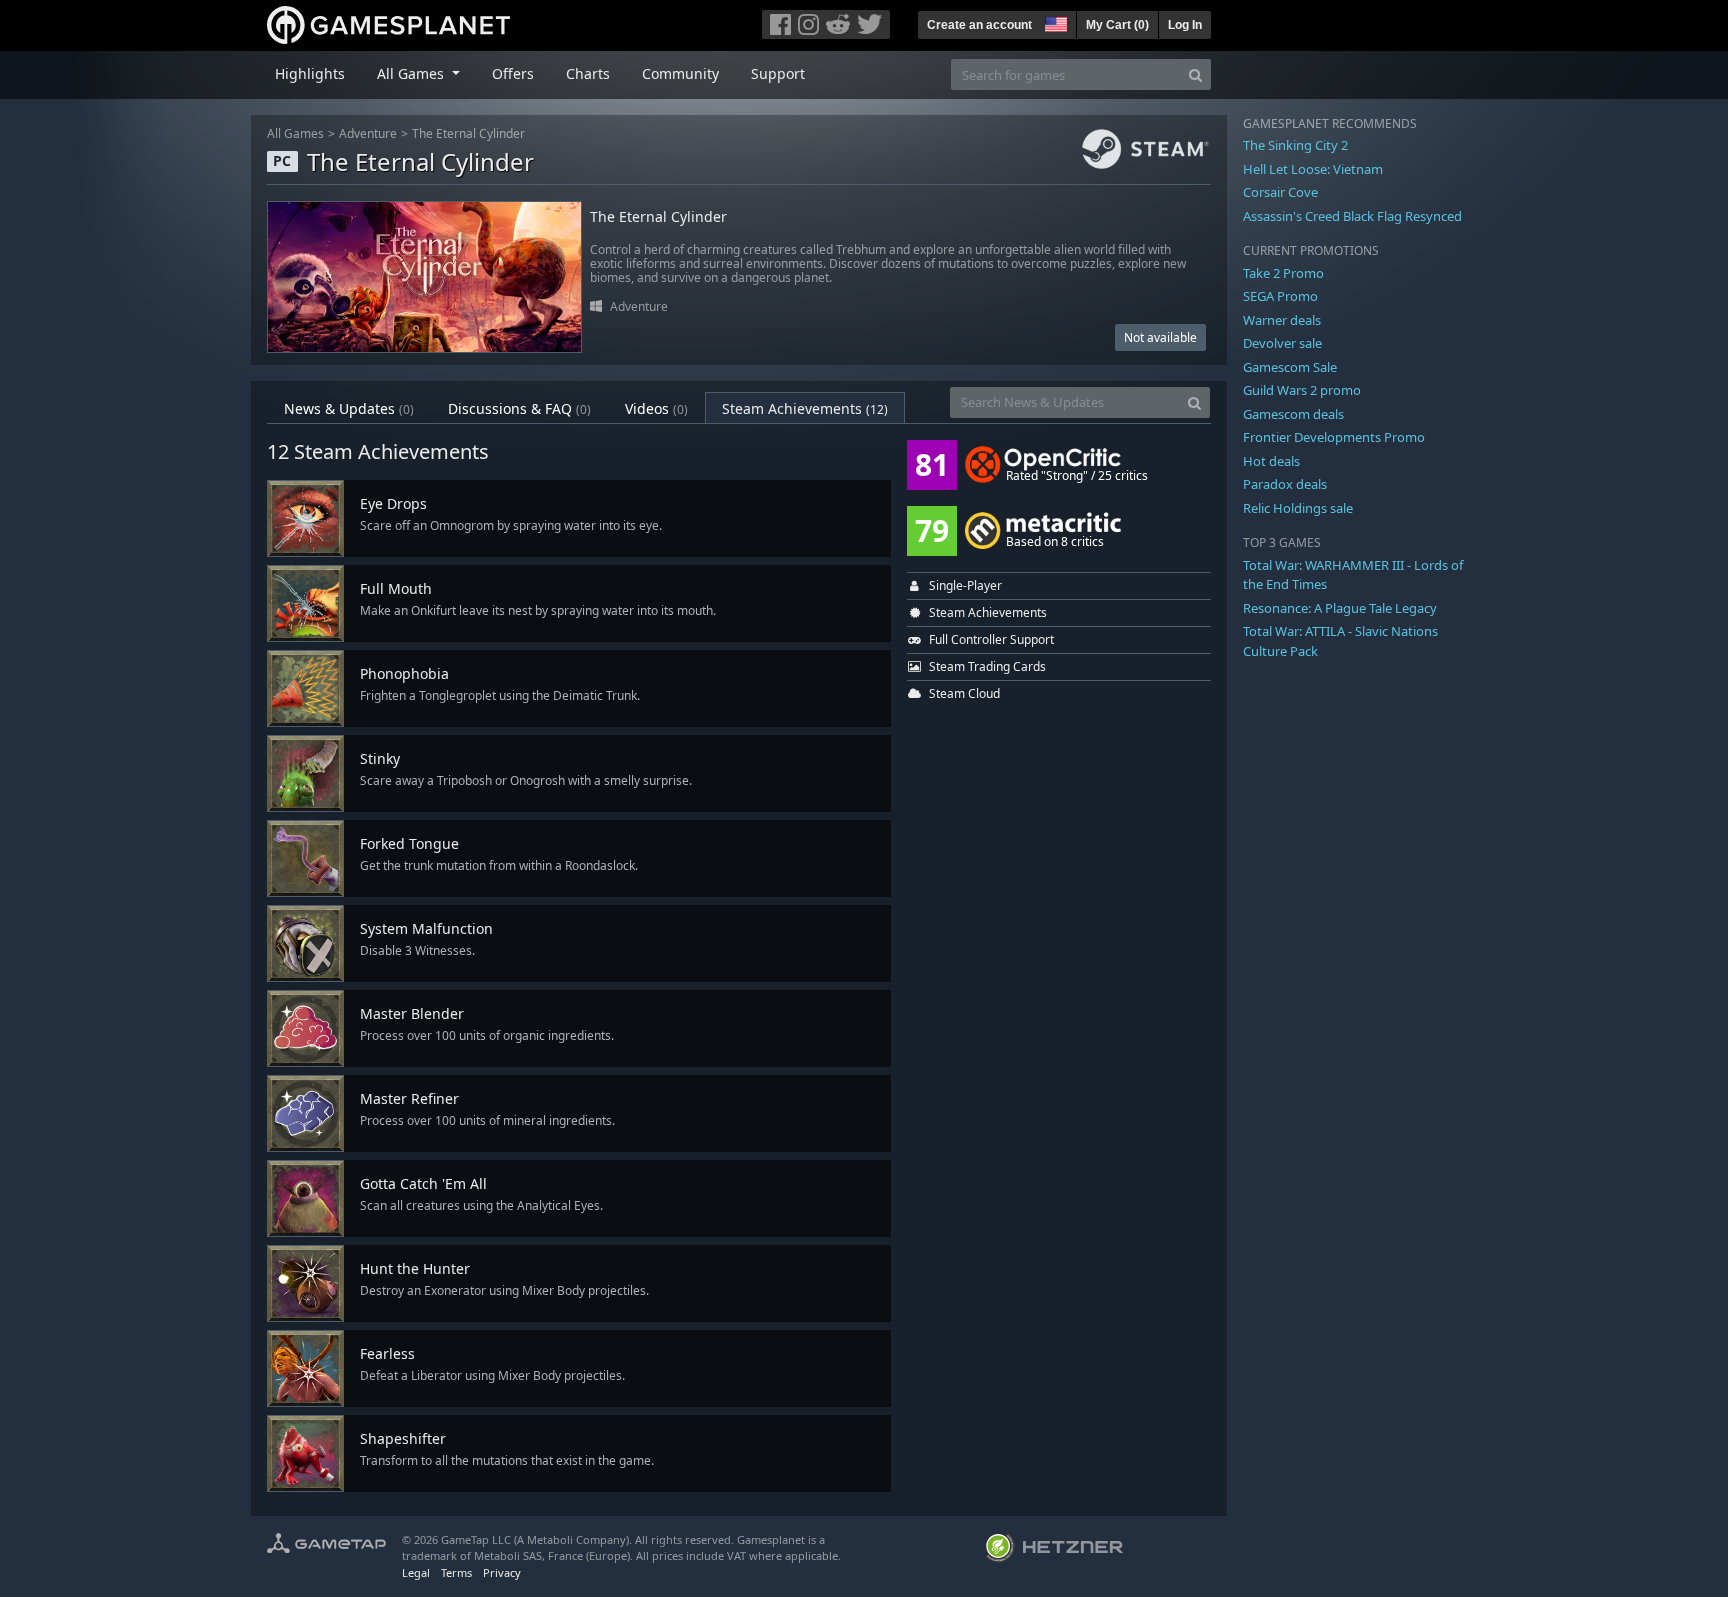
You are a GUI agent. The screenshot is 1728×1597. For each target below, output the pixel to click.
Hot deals (1271, 461)
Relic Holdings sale (1298, 508)
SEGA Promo (1280, 296)
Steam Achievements (805, 408)
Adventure (368, 133)
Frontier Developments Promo (1334, 437)
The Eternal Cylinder (468, 133)
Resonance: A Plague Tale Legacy (1340, 608)
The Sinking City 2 (1295, 145)
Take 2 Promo (1283, 273)
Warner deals (1282, 320)
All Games (295, 133)
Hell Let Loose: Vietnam (1313, 169)
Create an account (979, 25)
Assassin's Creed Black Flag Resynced (1352, 216)
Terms (456, 1572)
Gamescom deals (1293, 414)
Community (680, 73)
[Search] (1195, 74)
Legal (416, 1572)
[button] (1054, 22)
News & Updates (349, 408)
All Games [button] (412, 73)
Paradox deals (1285, 484)
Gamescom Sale (1290, 367)
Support (778, 73)
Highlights (310, 73)
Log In (1185, 25)
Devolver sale (1282, 343)
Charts (588, 73)
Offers (513, 73)
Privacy (502, 1572)
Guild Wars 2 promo (1302, 390)
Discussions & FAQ (519, 408)
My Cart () (1117, 25)
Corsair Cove (1280, 192)
